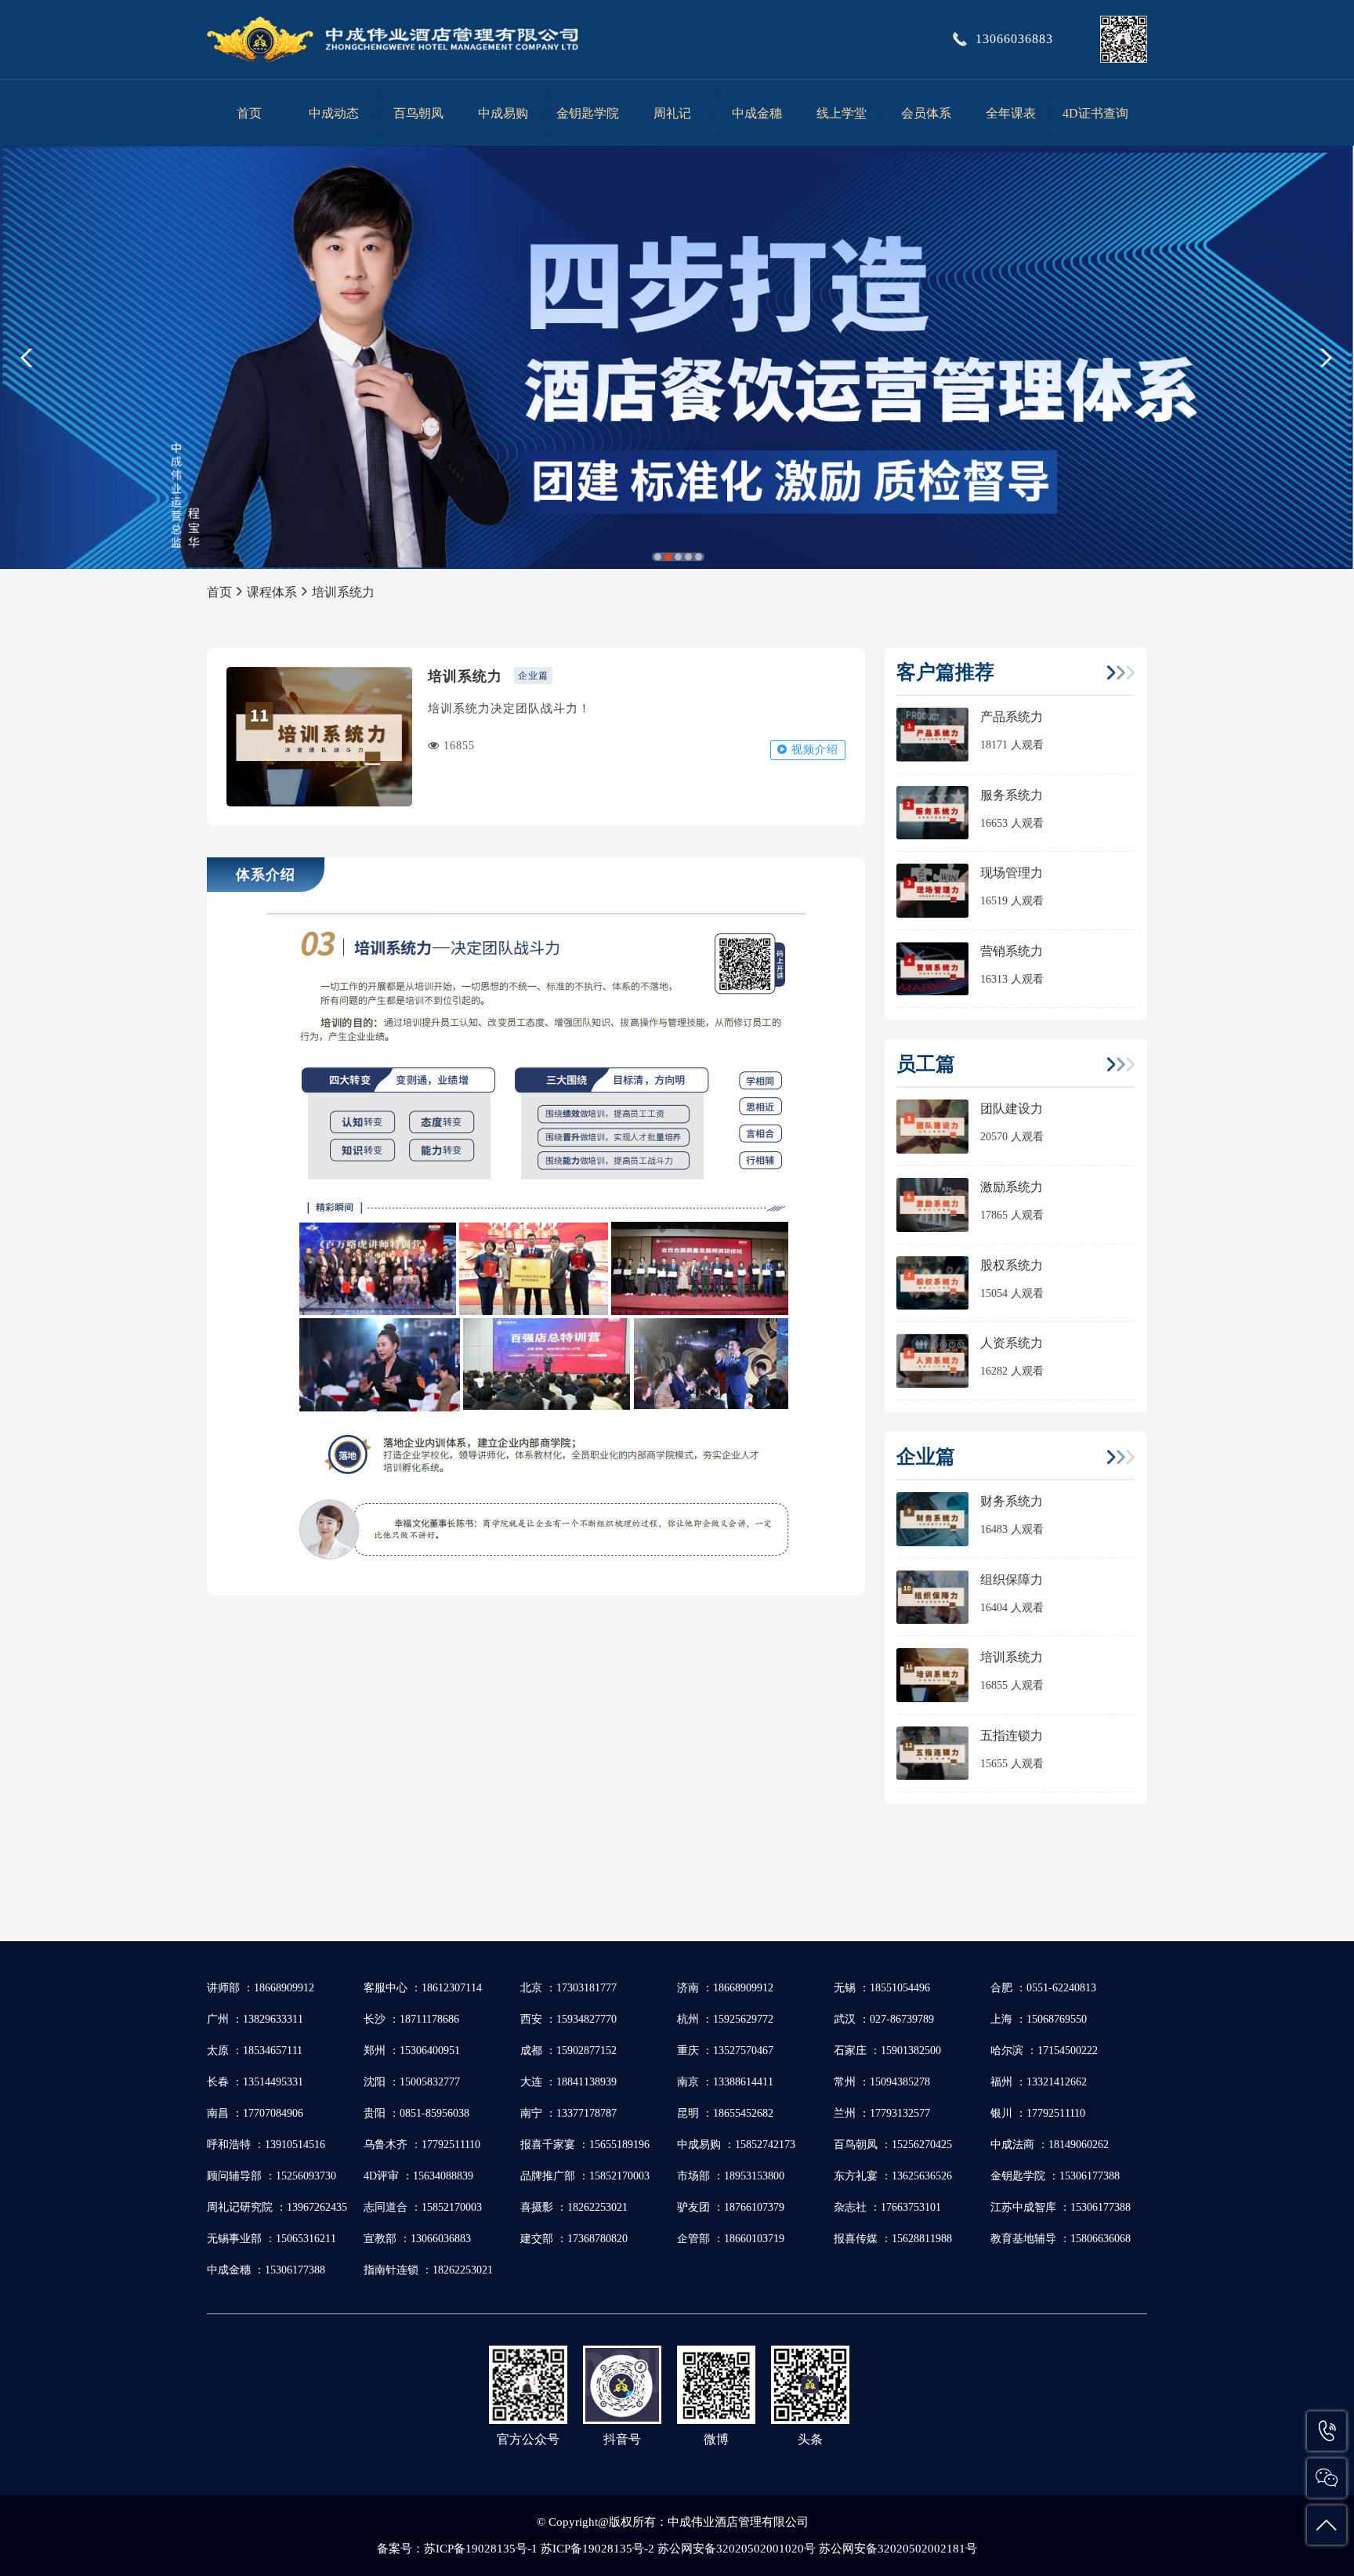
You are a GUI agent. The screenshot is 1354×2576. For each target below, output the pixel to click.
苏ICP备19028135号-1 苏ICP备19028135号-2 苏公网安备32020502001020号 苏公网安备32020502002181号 (701, 2549)
